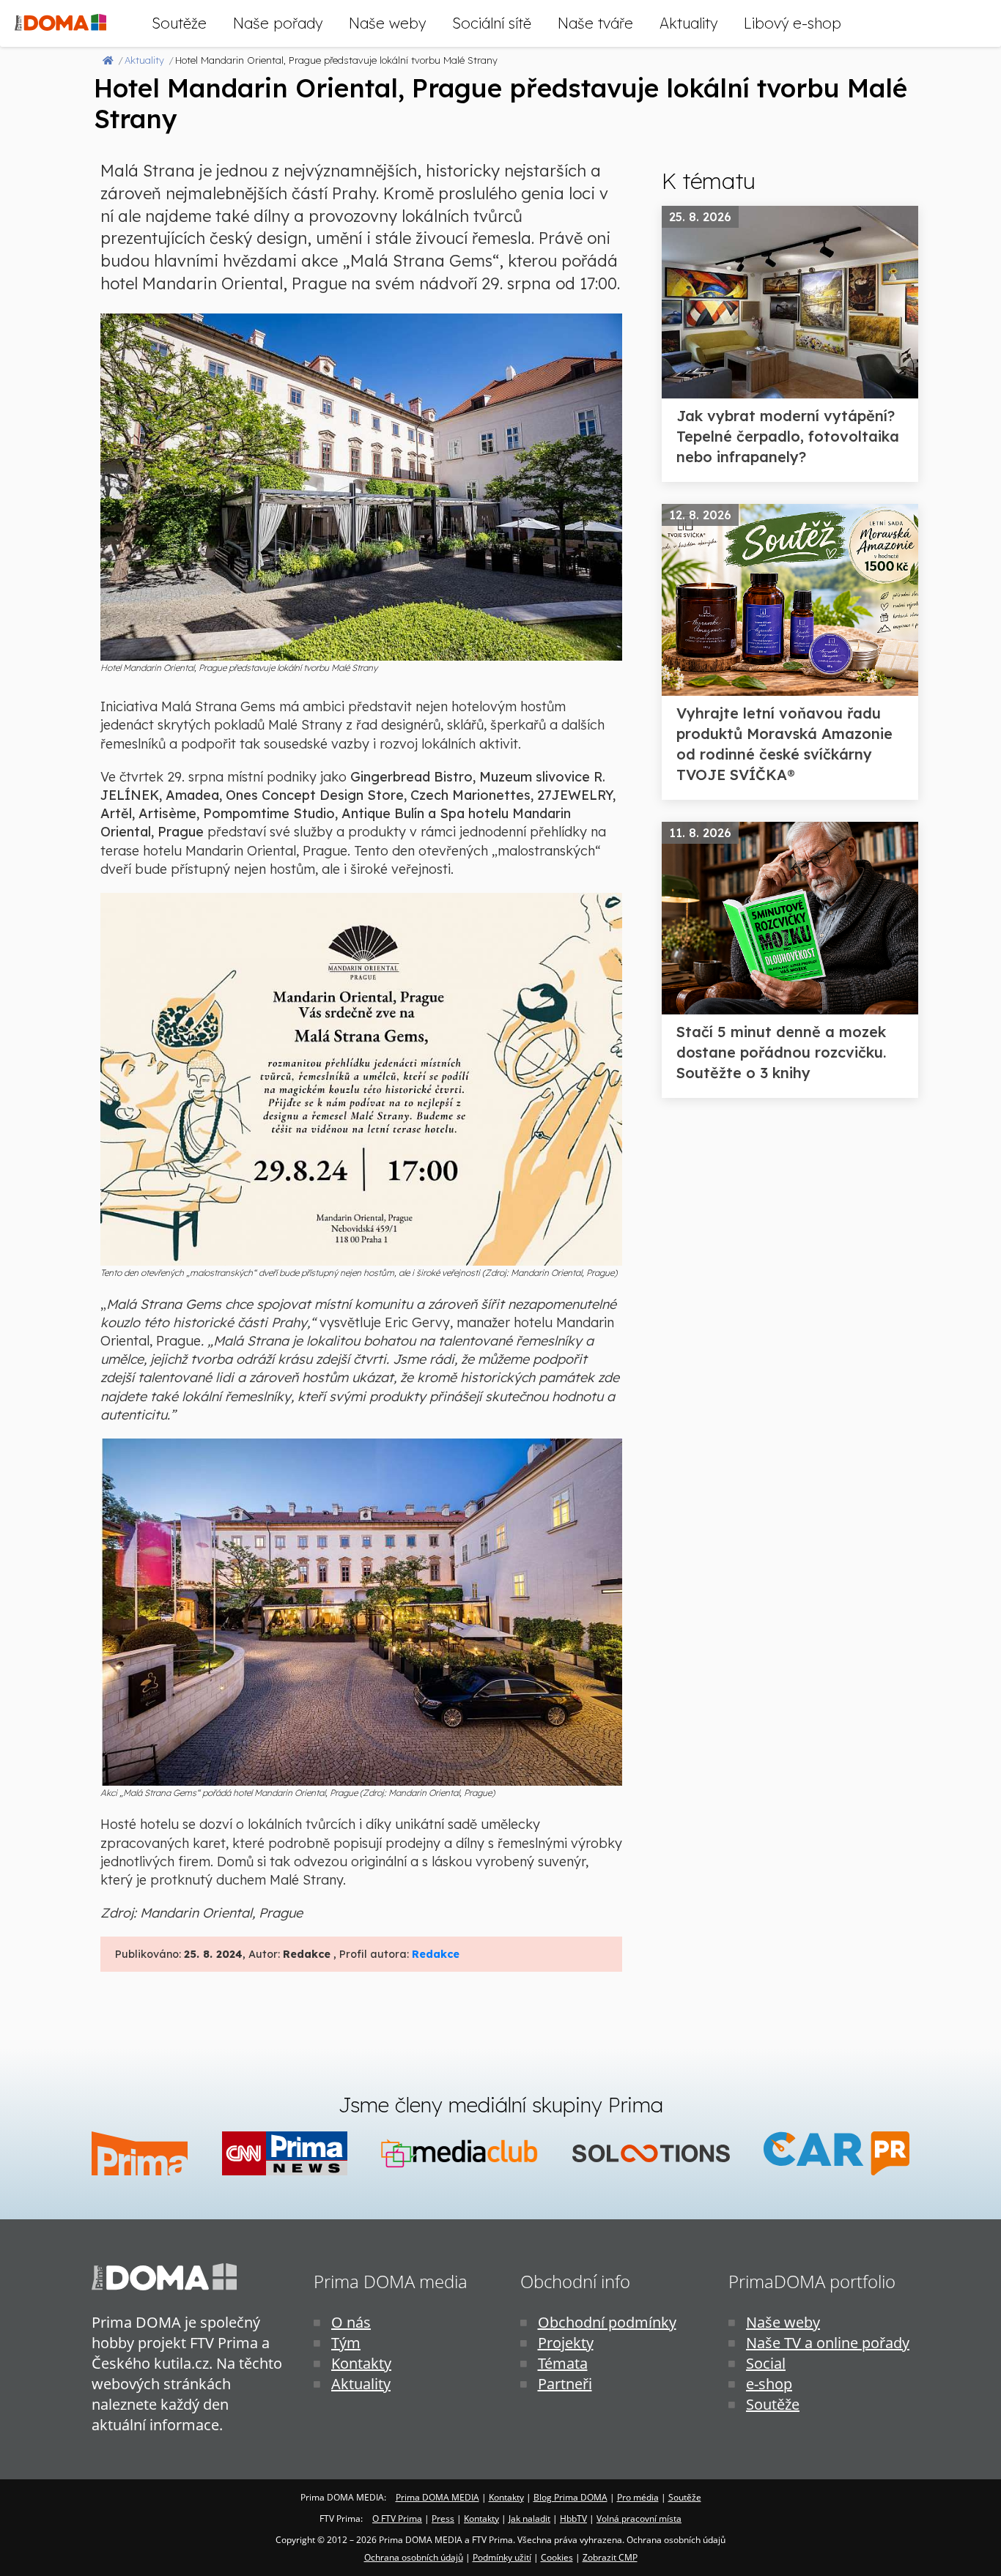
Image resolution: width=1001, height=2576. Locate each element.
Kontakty (361, 2363)
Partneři (565, 2384)
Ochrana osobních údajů (414, 2557)
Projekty (566, 2343)
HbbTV (573, 2519)
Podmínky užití (502, 2557)
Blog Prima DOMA (570, 2497)
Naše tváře (595, 23)
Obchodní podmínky (607, 2322)
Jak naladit (529, 2519)
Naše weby (387, 23)
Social (766, 2363)
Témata (563, 2363)
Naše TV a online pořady (828, 2343)
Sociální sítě (492, 23)
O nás (351, 2322)
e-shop (769, 2384)
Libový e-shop (793, 23)
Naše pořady (278, 23)
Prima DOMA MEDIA (437, 2497)
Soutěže (179, 23)
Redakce (436, 1954)
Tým (346, 2343)
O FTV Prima (397, 2519)
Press (443, 2519)
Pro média (638, 2497)
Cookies (557, 2557)
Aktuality (688, 23)
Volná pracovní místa (639, 2519)
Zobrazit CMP (610, 2557)
